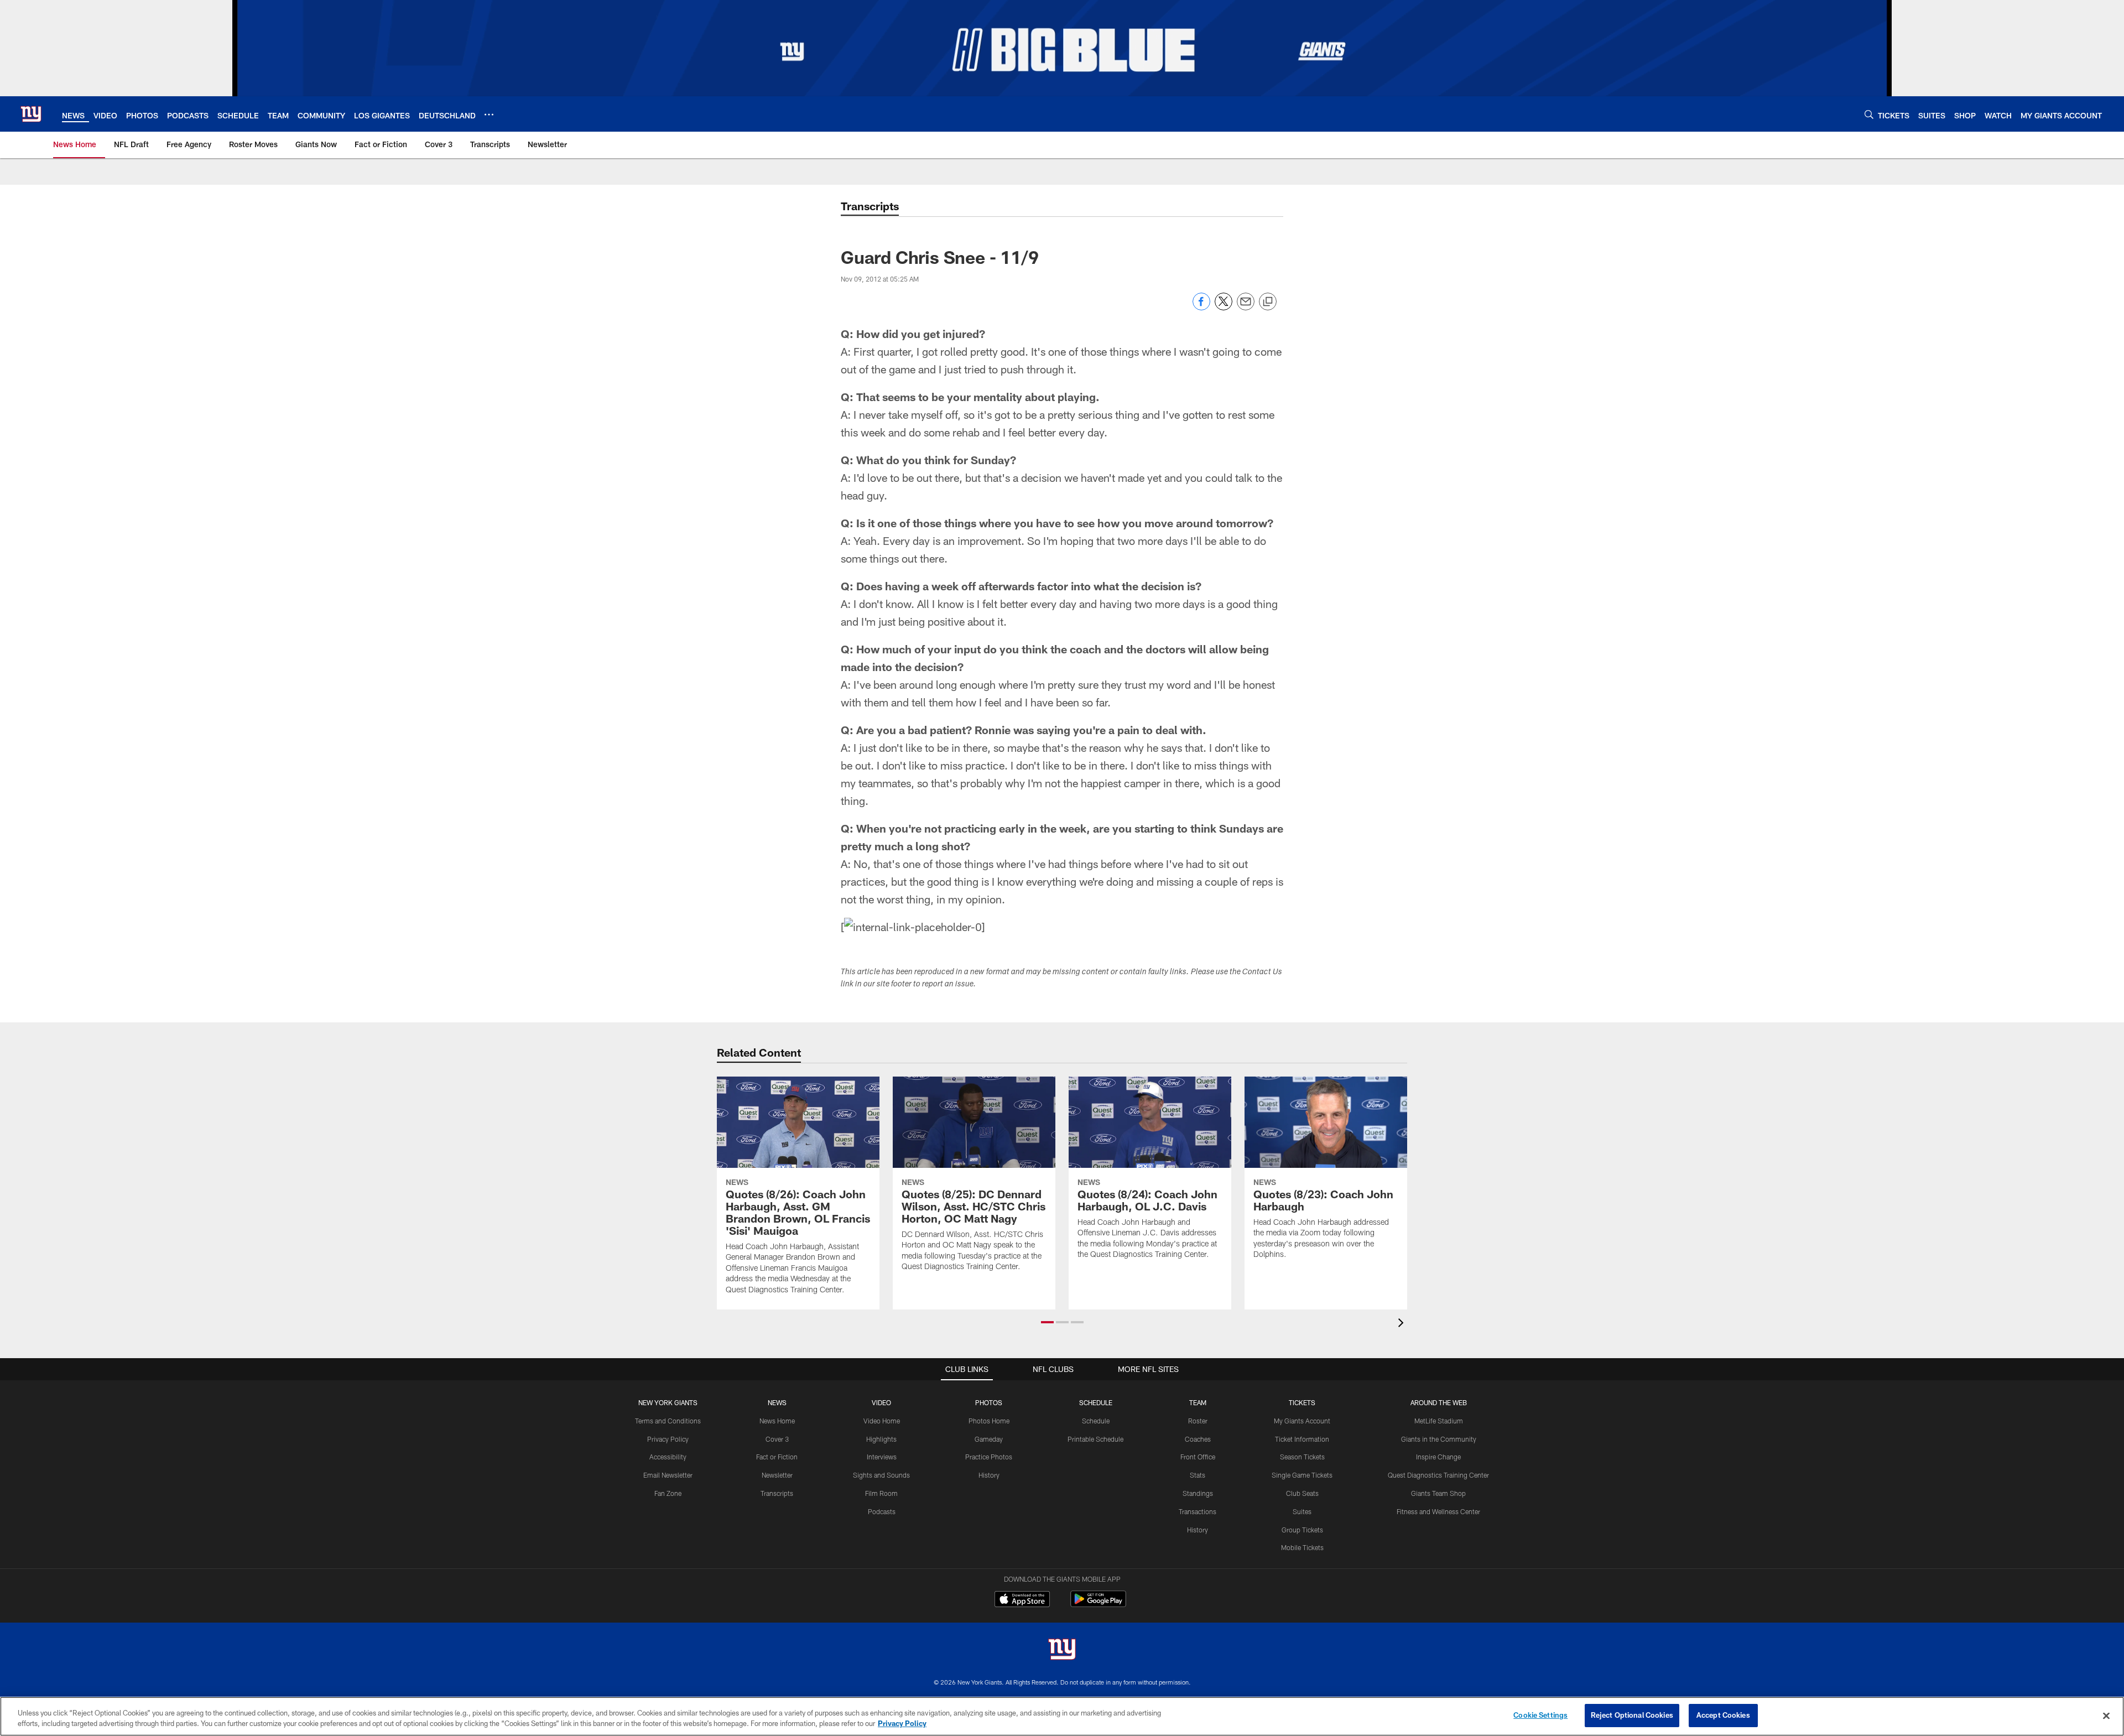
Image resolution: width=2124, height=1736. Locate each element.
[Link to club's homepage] (31, 114)
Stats (1198, 1475)
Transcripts (777, 1493)
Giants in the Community (1439, 1439)
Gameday (989, 1439)
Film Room (881, 1493)
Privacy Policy (668, 1439)
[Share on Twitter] (1224, 307)
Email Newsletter (668, 1475)
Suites (1302, 1511)
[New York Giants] (1062, 1651)
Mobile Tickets (1302, 1547)
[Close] (2106, 1716)
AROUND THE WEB (1439, 1402)
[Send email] (1246, 307)
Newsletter (777, 1475)
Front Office (1198, 1457)
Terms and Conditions (668, 1421)
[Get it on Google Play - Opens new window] (1098, 1605)
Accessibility (668, 1457)
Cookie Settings (1540, 1715)
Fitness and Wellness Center (1438, 1511)
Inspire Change (1438, 1457)
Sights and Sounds (881, 1475)
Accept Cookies (1723, 1715)
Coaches (1198, 1439)
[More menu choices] (489, 115)
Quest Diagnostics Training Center (1438, 1475)
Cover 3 (777, 1439)
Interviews (882, 1457)
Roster (1198, 1421)
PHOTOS (989, 1402)
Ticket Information (1302, 1439)
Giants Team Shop (1438, 1493)
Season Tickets (1302, 1457)
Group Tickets (1302, 1530)
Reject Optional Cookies (1632, 1715)
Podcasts (882, 1511)
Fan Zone (668, 1493)
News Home (777, 1421)
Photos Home (989, 1421)
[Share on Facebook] (1201, 307)
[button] (1047, 1322)
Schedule (1096, 1421)
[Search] (1869, 114)
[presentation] (1403, 1324)
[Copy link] (1268, 302)
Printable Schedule (1095, 1439)
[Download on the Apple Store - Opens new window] (1022, 1600)
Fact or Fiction (777, 1457)
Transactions (1198, 1511)
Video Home (882, 1421)
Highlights (881, 1439)
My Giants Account (1302, 1421)
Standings (1198, 1493)
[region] (1062, 1716)
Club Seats (1302, 1493)
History (989, 1475)
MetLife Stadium (1439, 1421)
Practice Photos (989, 1457)
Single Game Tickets (1302, 1475)
